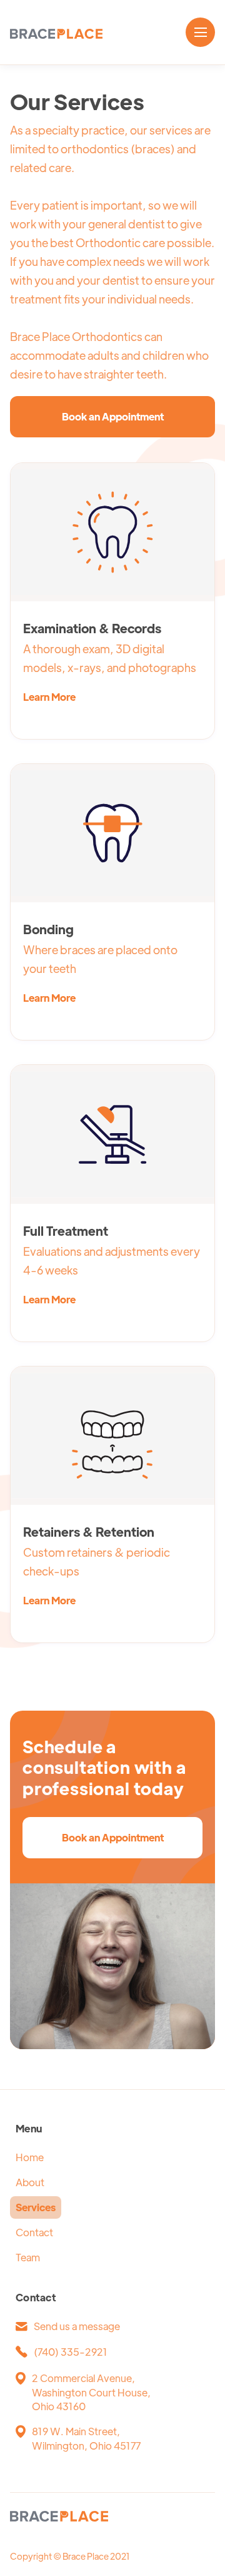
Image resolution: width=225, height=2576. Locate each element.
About (30, 2182)
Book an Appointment (113, 416)
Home (30, 2157)
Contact (34, 2232)
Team (28, 2257)
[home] (56, 33)
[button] (200, 32)
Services (36, 2207)
